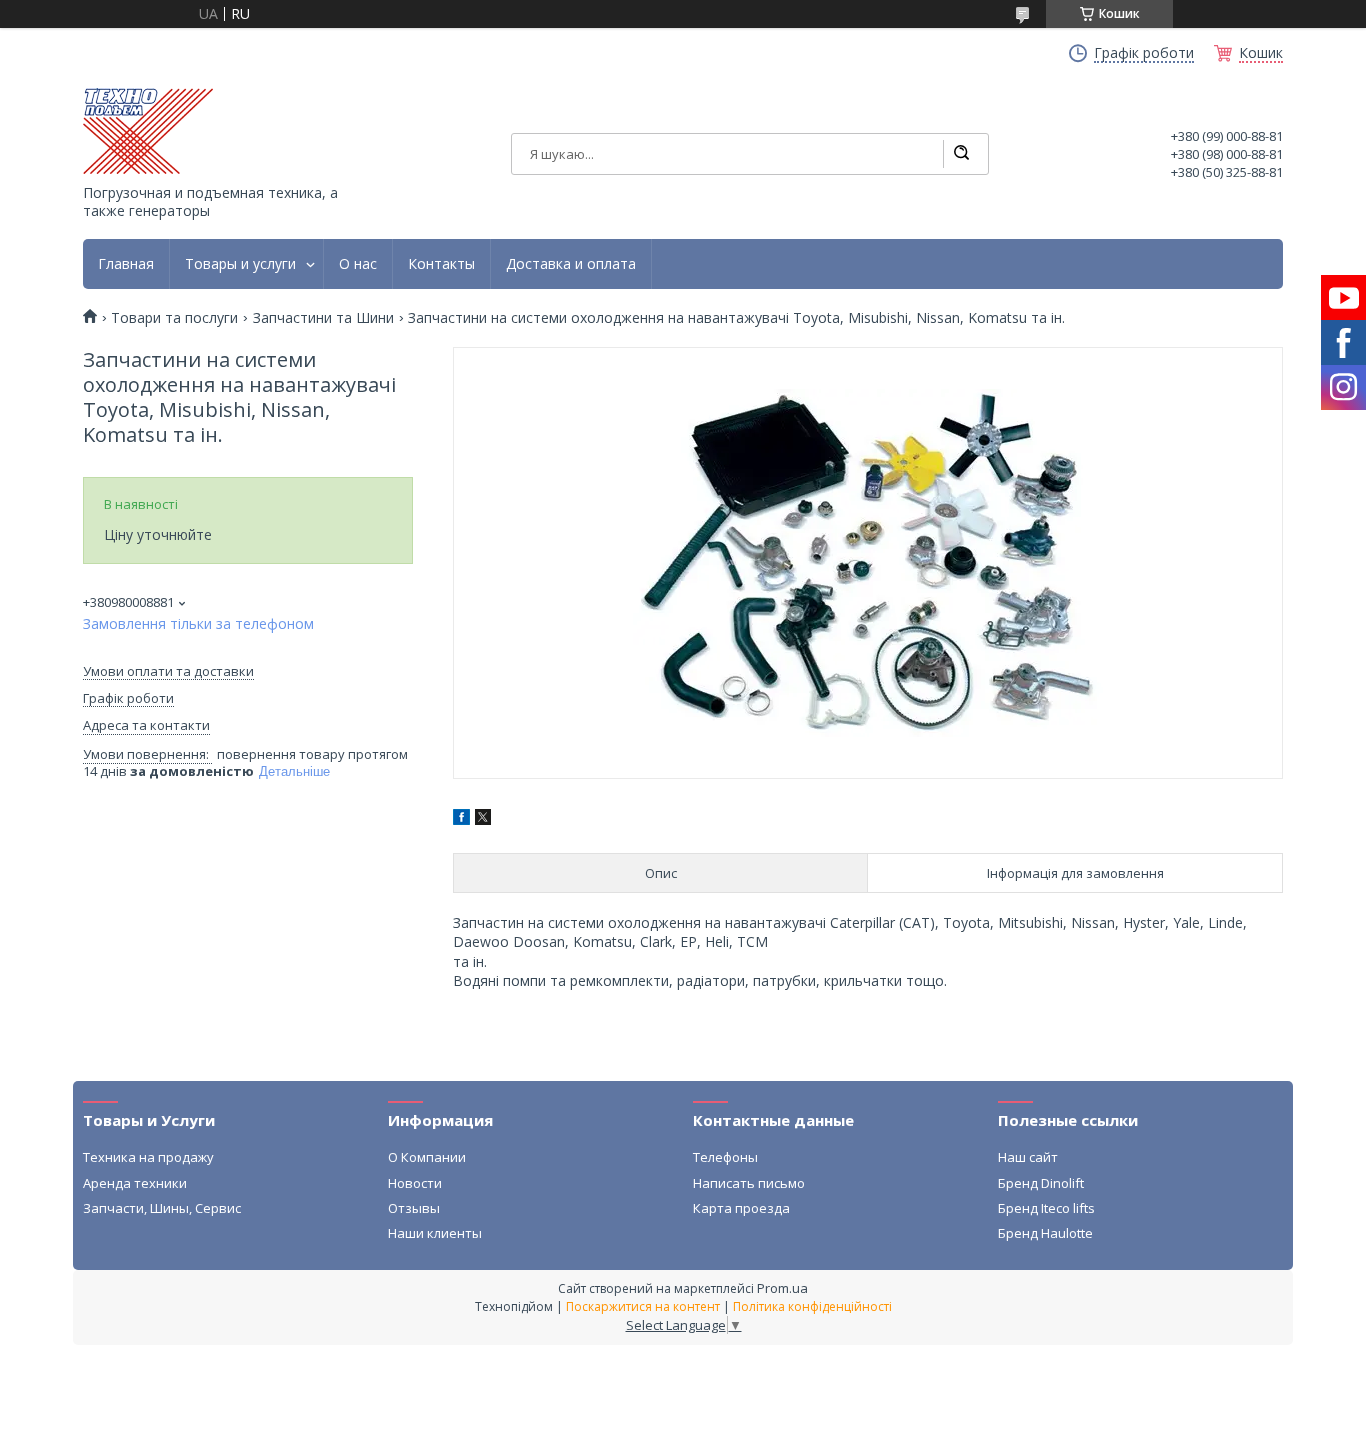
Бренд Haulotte (1045, 1233)
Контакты (441, 264)
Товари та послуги (174, 318)
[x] (483, 819)
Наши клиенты (435, 1233)
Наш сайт (1028, 1157)
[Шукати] (961, 154)
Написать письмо (749, 1183)
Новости (415, 1183)
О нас (358, 264)
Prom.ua (782, 1288)
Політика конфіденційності (812, 1306)
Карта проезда (741, 1208)
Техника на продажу (148, 1157)
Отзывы (414, 1208)
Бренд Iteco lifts (1046, 1208)
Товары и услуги (240, 264)
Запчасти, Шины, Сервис (162, 1208)
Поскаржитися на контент (643, 1306)
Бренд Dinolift (1041, 1183)
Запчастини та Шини (323, 318)
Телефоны (725, 1157)
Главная (126, 264)
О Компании (427, 1157)
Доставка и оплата (571, 264)
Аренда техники (135, 1183)
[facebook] (461, 819)
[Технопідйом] (148, 131)
